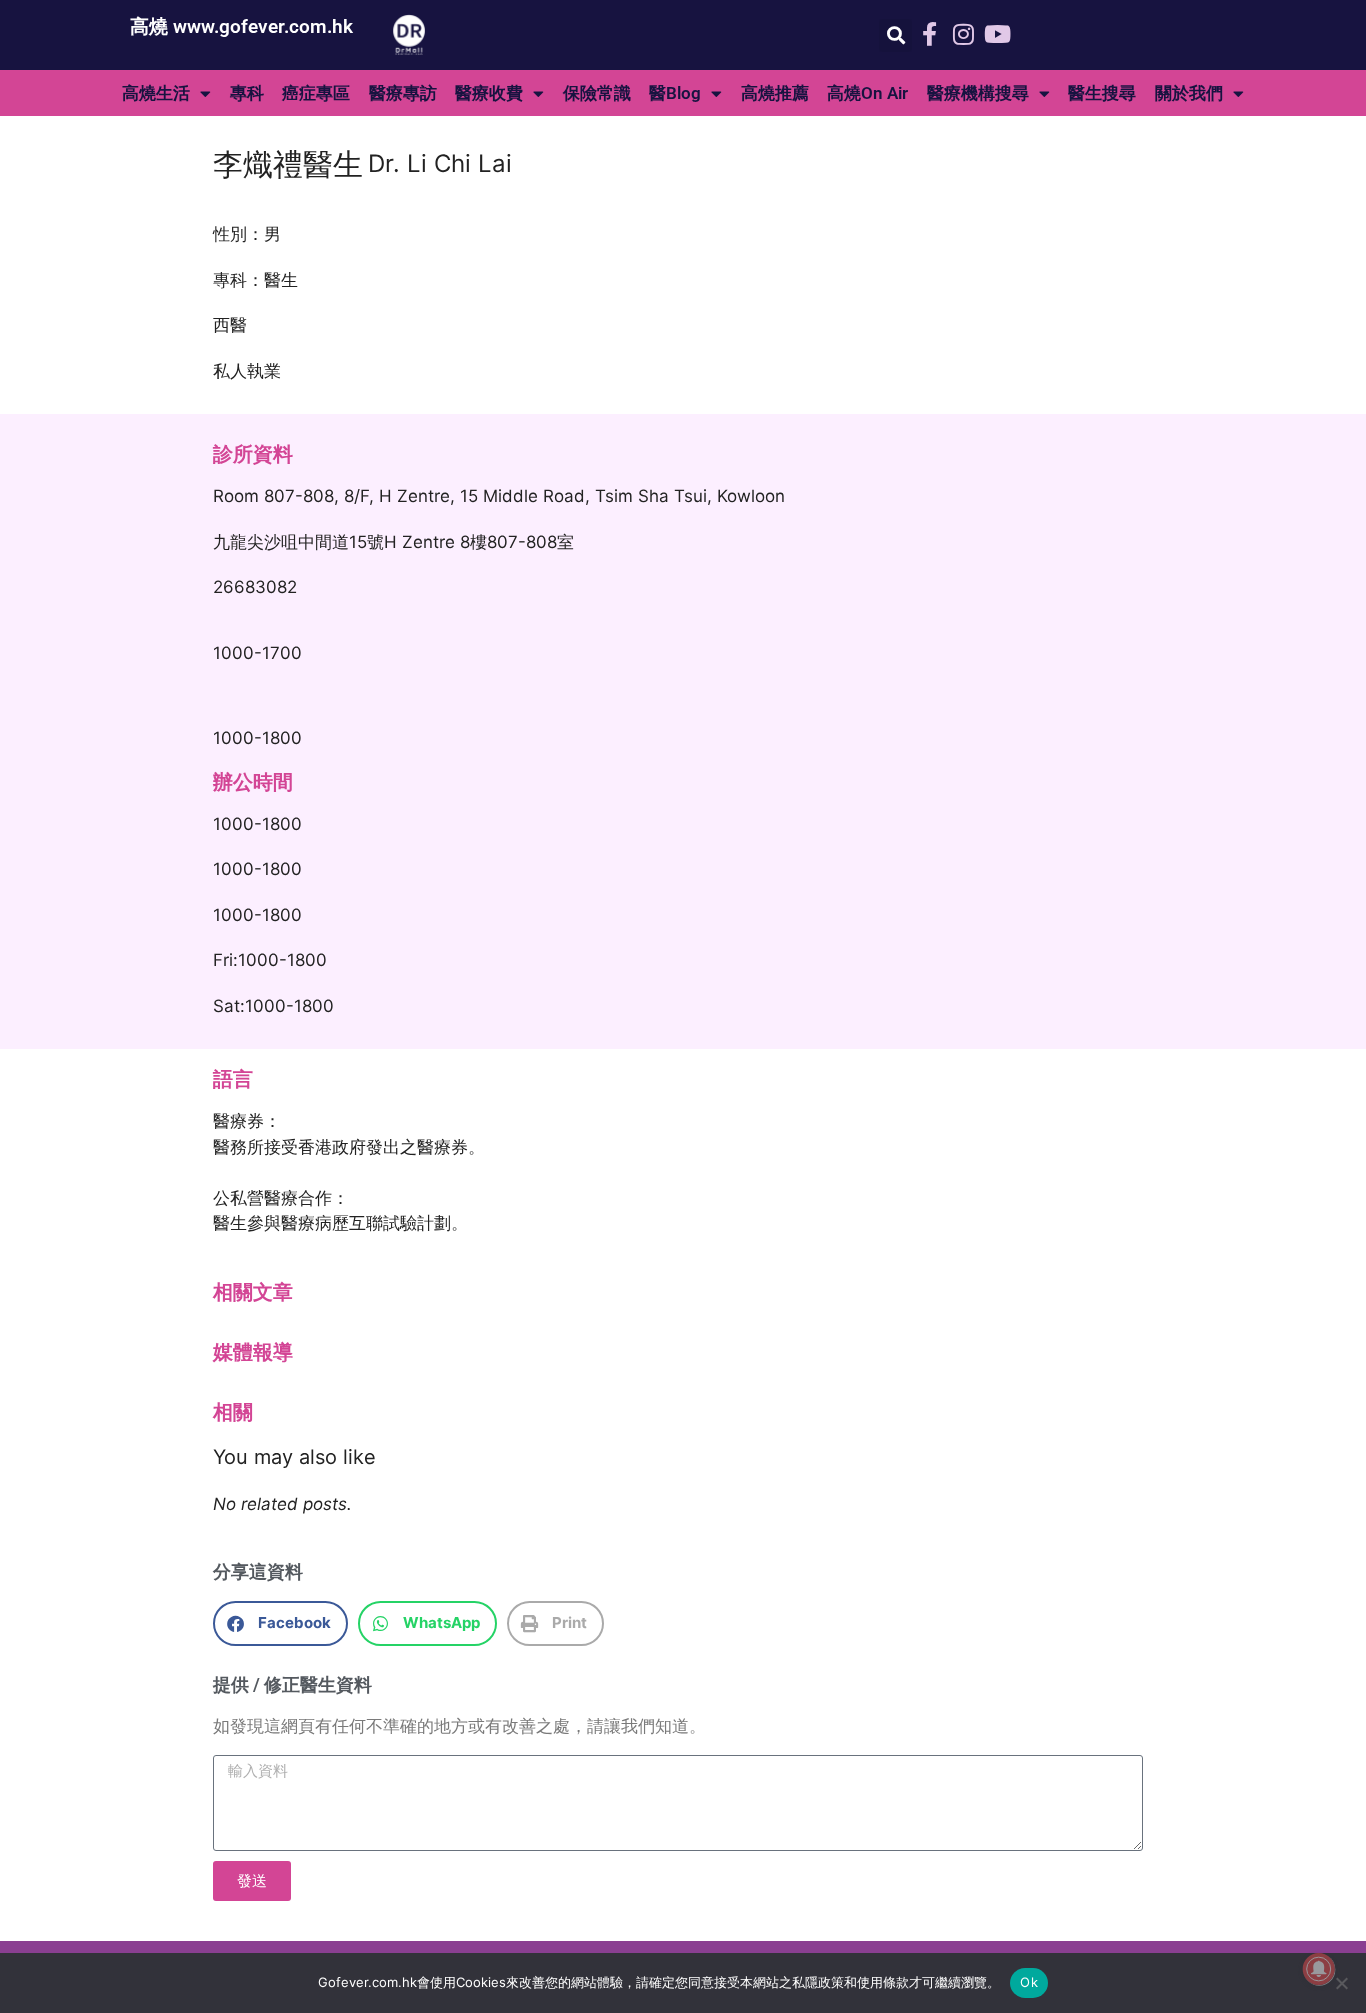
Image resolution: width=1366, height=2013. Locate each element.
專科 (247, 93)
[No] (1341, 1983)
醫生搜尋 (1102, 93)
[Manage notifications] (1319, 1969)
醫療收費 (489, 93)
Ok (1029, 1982)
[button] (895, 35)
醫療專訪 (403, 93)
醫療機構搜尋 (978, 93)
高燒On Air (867, 93)
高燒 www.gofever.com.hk (241, 26)
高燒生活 (156, 93)
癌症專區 (316, 93)
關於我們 (1189, 93)
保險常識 (597, 93)
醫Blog (675, 93)
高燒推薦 (775, 93)
